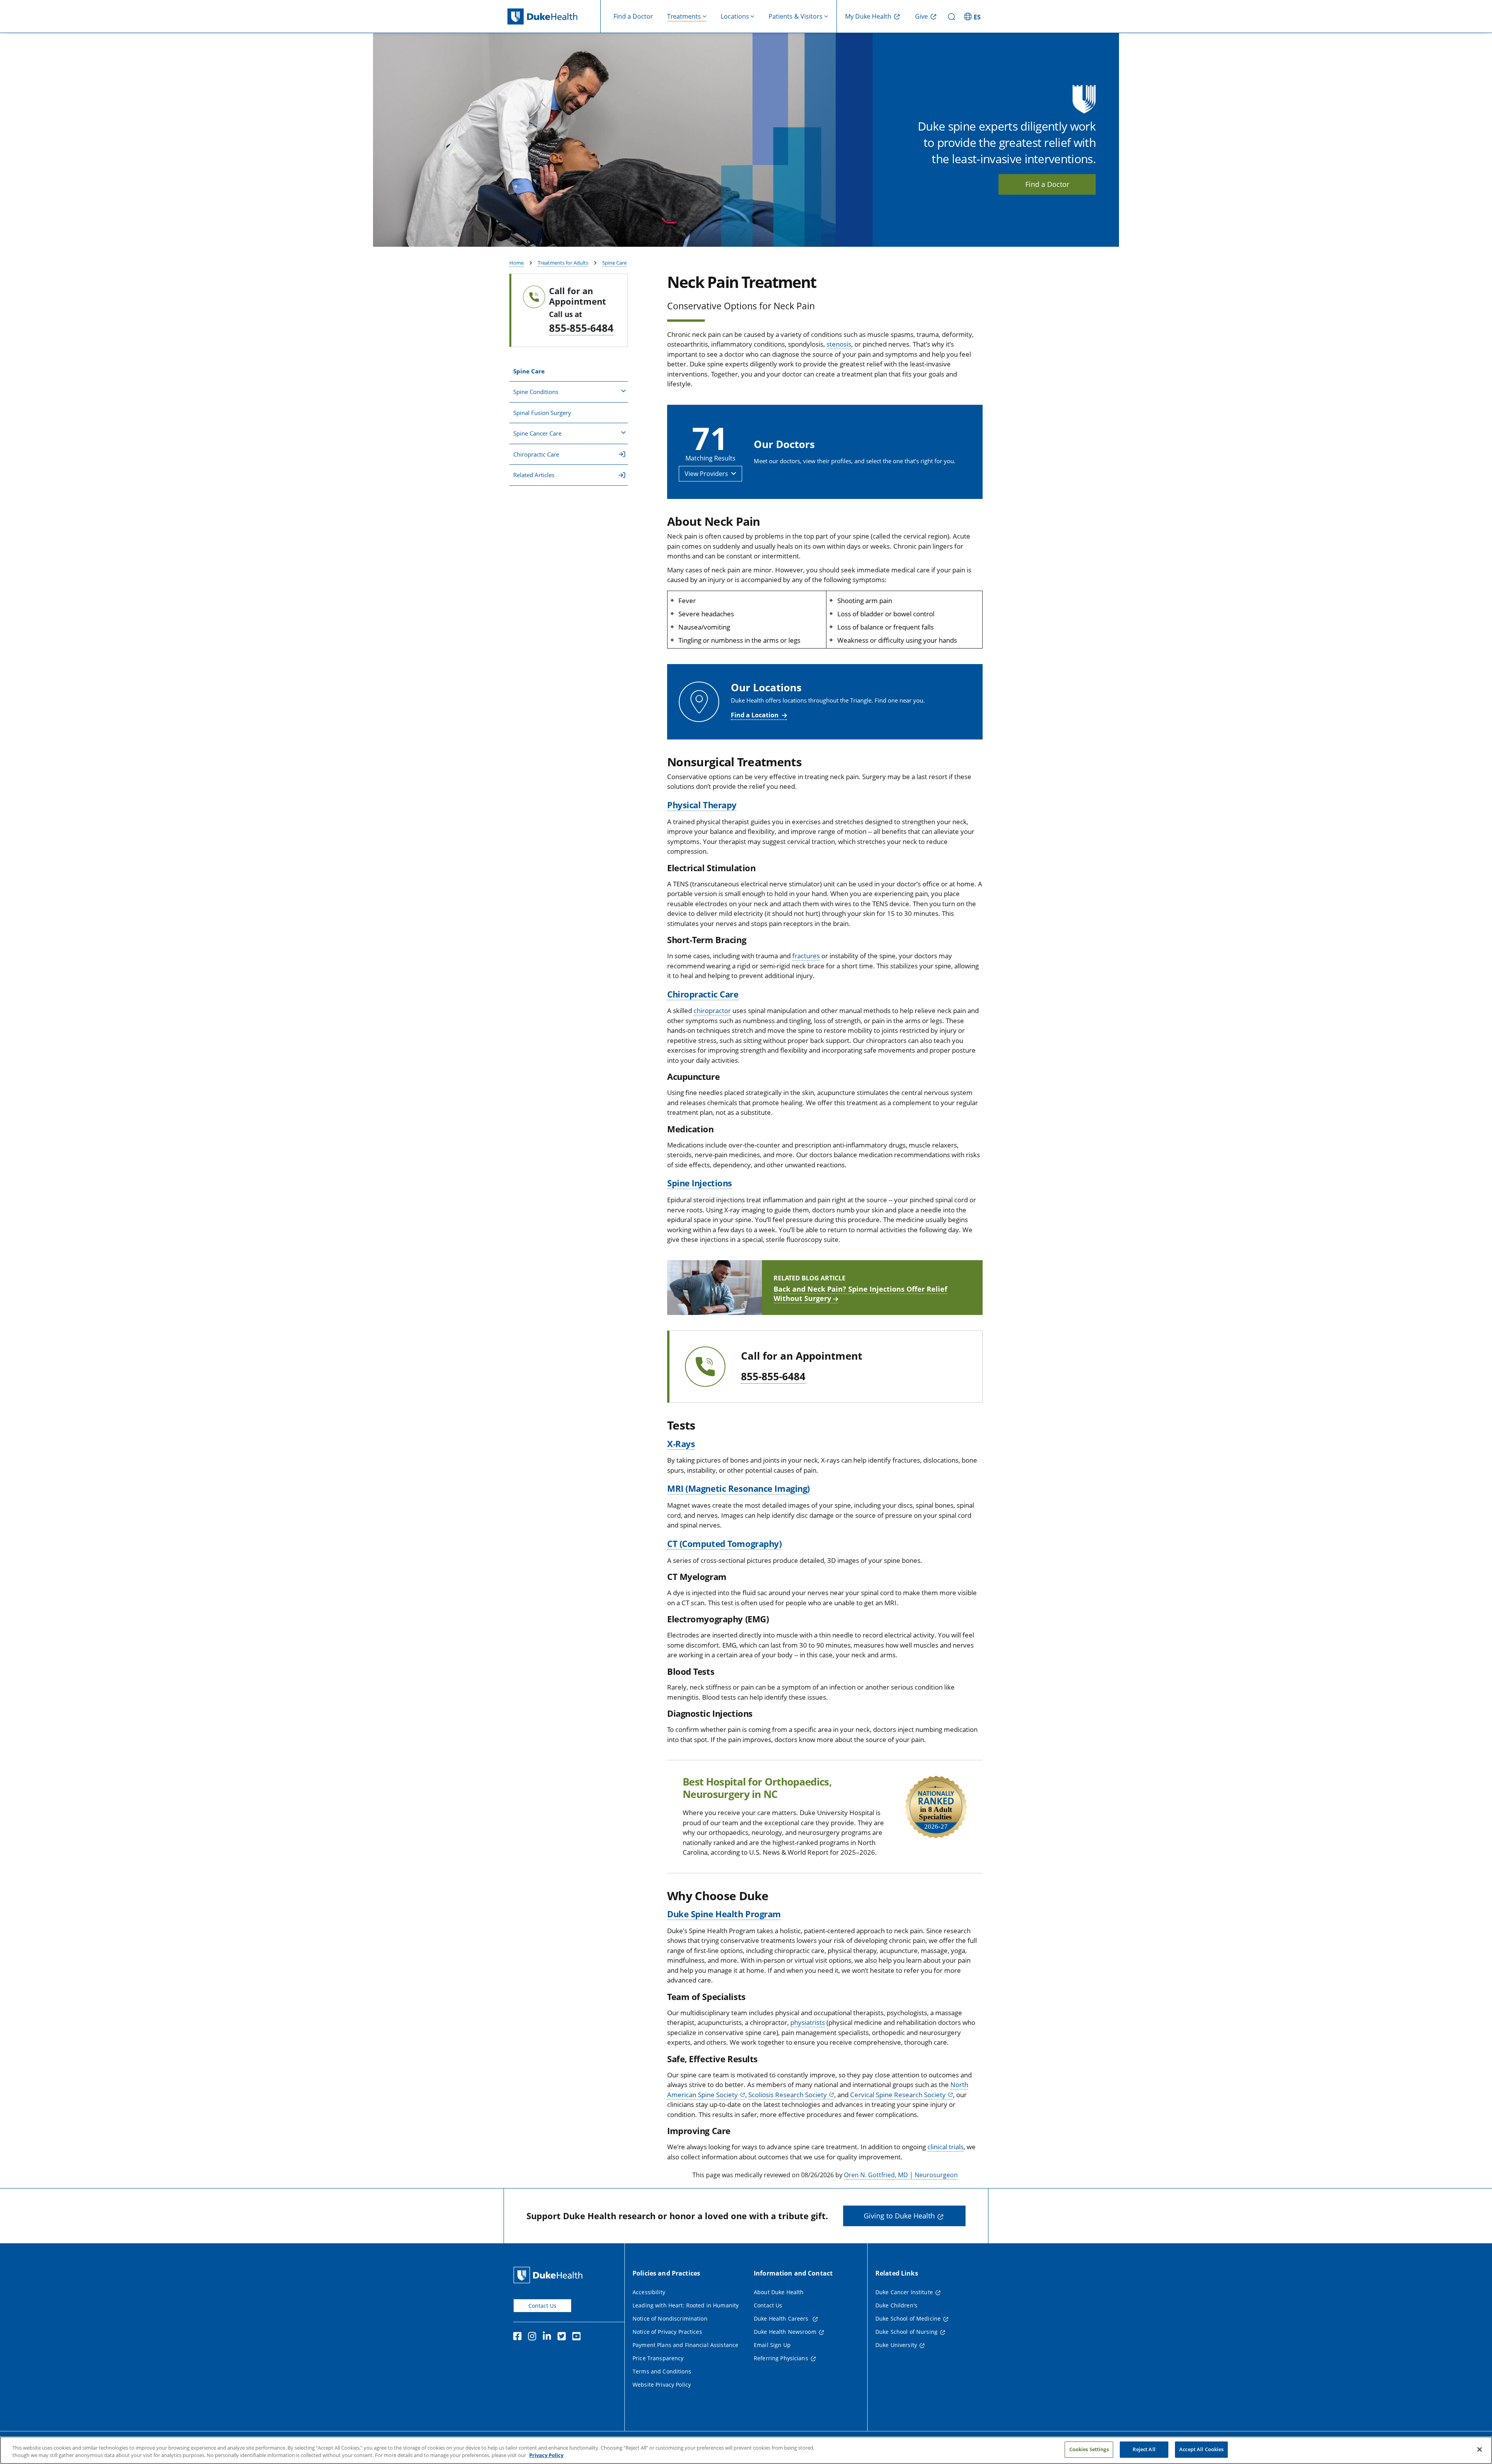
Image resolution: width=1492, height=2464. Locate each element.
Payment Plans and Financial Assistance (685, 2345)
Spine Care (614, 263)
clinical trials (946, 2147)
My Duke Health (868, 16)
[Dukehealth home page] (554, 17)
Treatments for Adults (563, 263)
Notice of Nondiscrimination (670, 2318)
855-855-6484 (581, 328)
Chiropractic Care (536, 454)
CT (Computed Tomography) (724, 1543)
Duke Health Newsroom (785, 2332)
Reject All (1144, 2449)
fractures (806, 956)
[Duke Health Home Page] (550, 2275)
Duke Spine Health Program (724, 1914)
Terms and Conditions (662, 2371)
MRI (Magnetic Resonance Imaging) (738, 1488)
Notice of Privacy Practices (667, 2332)
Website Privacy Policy (662, 2385)
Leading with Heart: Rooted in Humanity (686, 2305)
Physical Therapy (702, 805)
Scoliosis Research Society (788, 2095)
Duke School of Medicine (908, 2318)
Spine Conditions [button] (536, 392)
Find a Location (755, 715)
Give (921, 16)
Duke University (896, 2345)
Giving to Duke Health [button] (899, 2216)
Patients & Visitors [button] (796, 16)
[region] (746, 2450)
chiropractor (712, 1011)
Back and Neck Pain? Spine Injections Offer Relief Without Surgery (860, 1294)
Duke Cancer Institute (904, 2292)
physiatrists (808, 2022)
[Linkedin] (549, 2337)
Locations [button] (735, 16)
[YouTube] (578, 2337)
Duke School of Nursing (906, 2332)
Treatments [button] (684, 16)
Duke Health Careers (782, 2318)
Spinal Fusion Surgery (542, 413)
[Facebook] (519, 2337)
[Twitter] (563, 2337)
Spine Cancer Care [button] (537, 433)
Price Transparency (658, 2358)
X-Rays (681, 1444)
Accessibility (649, 2292)
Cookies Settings (1089, 2449)
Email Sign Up (772, 2345)
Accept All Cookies (1201, 2449)
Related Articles (534, 475)
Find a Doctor (633, 16)
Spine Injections (700, 1183)
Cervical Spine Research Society (898, 2095)
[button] (973, 16)
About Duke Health (779, 2292)
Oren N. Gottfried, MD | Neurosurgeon (901, 2175)
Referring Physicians (781, 2358)
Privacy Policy (546, 2455)
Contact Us (542, 2306)
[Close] (1480, 2449)
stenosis (839, 344)
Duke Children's (896, 2305)
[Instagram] (534, 2337)
